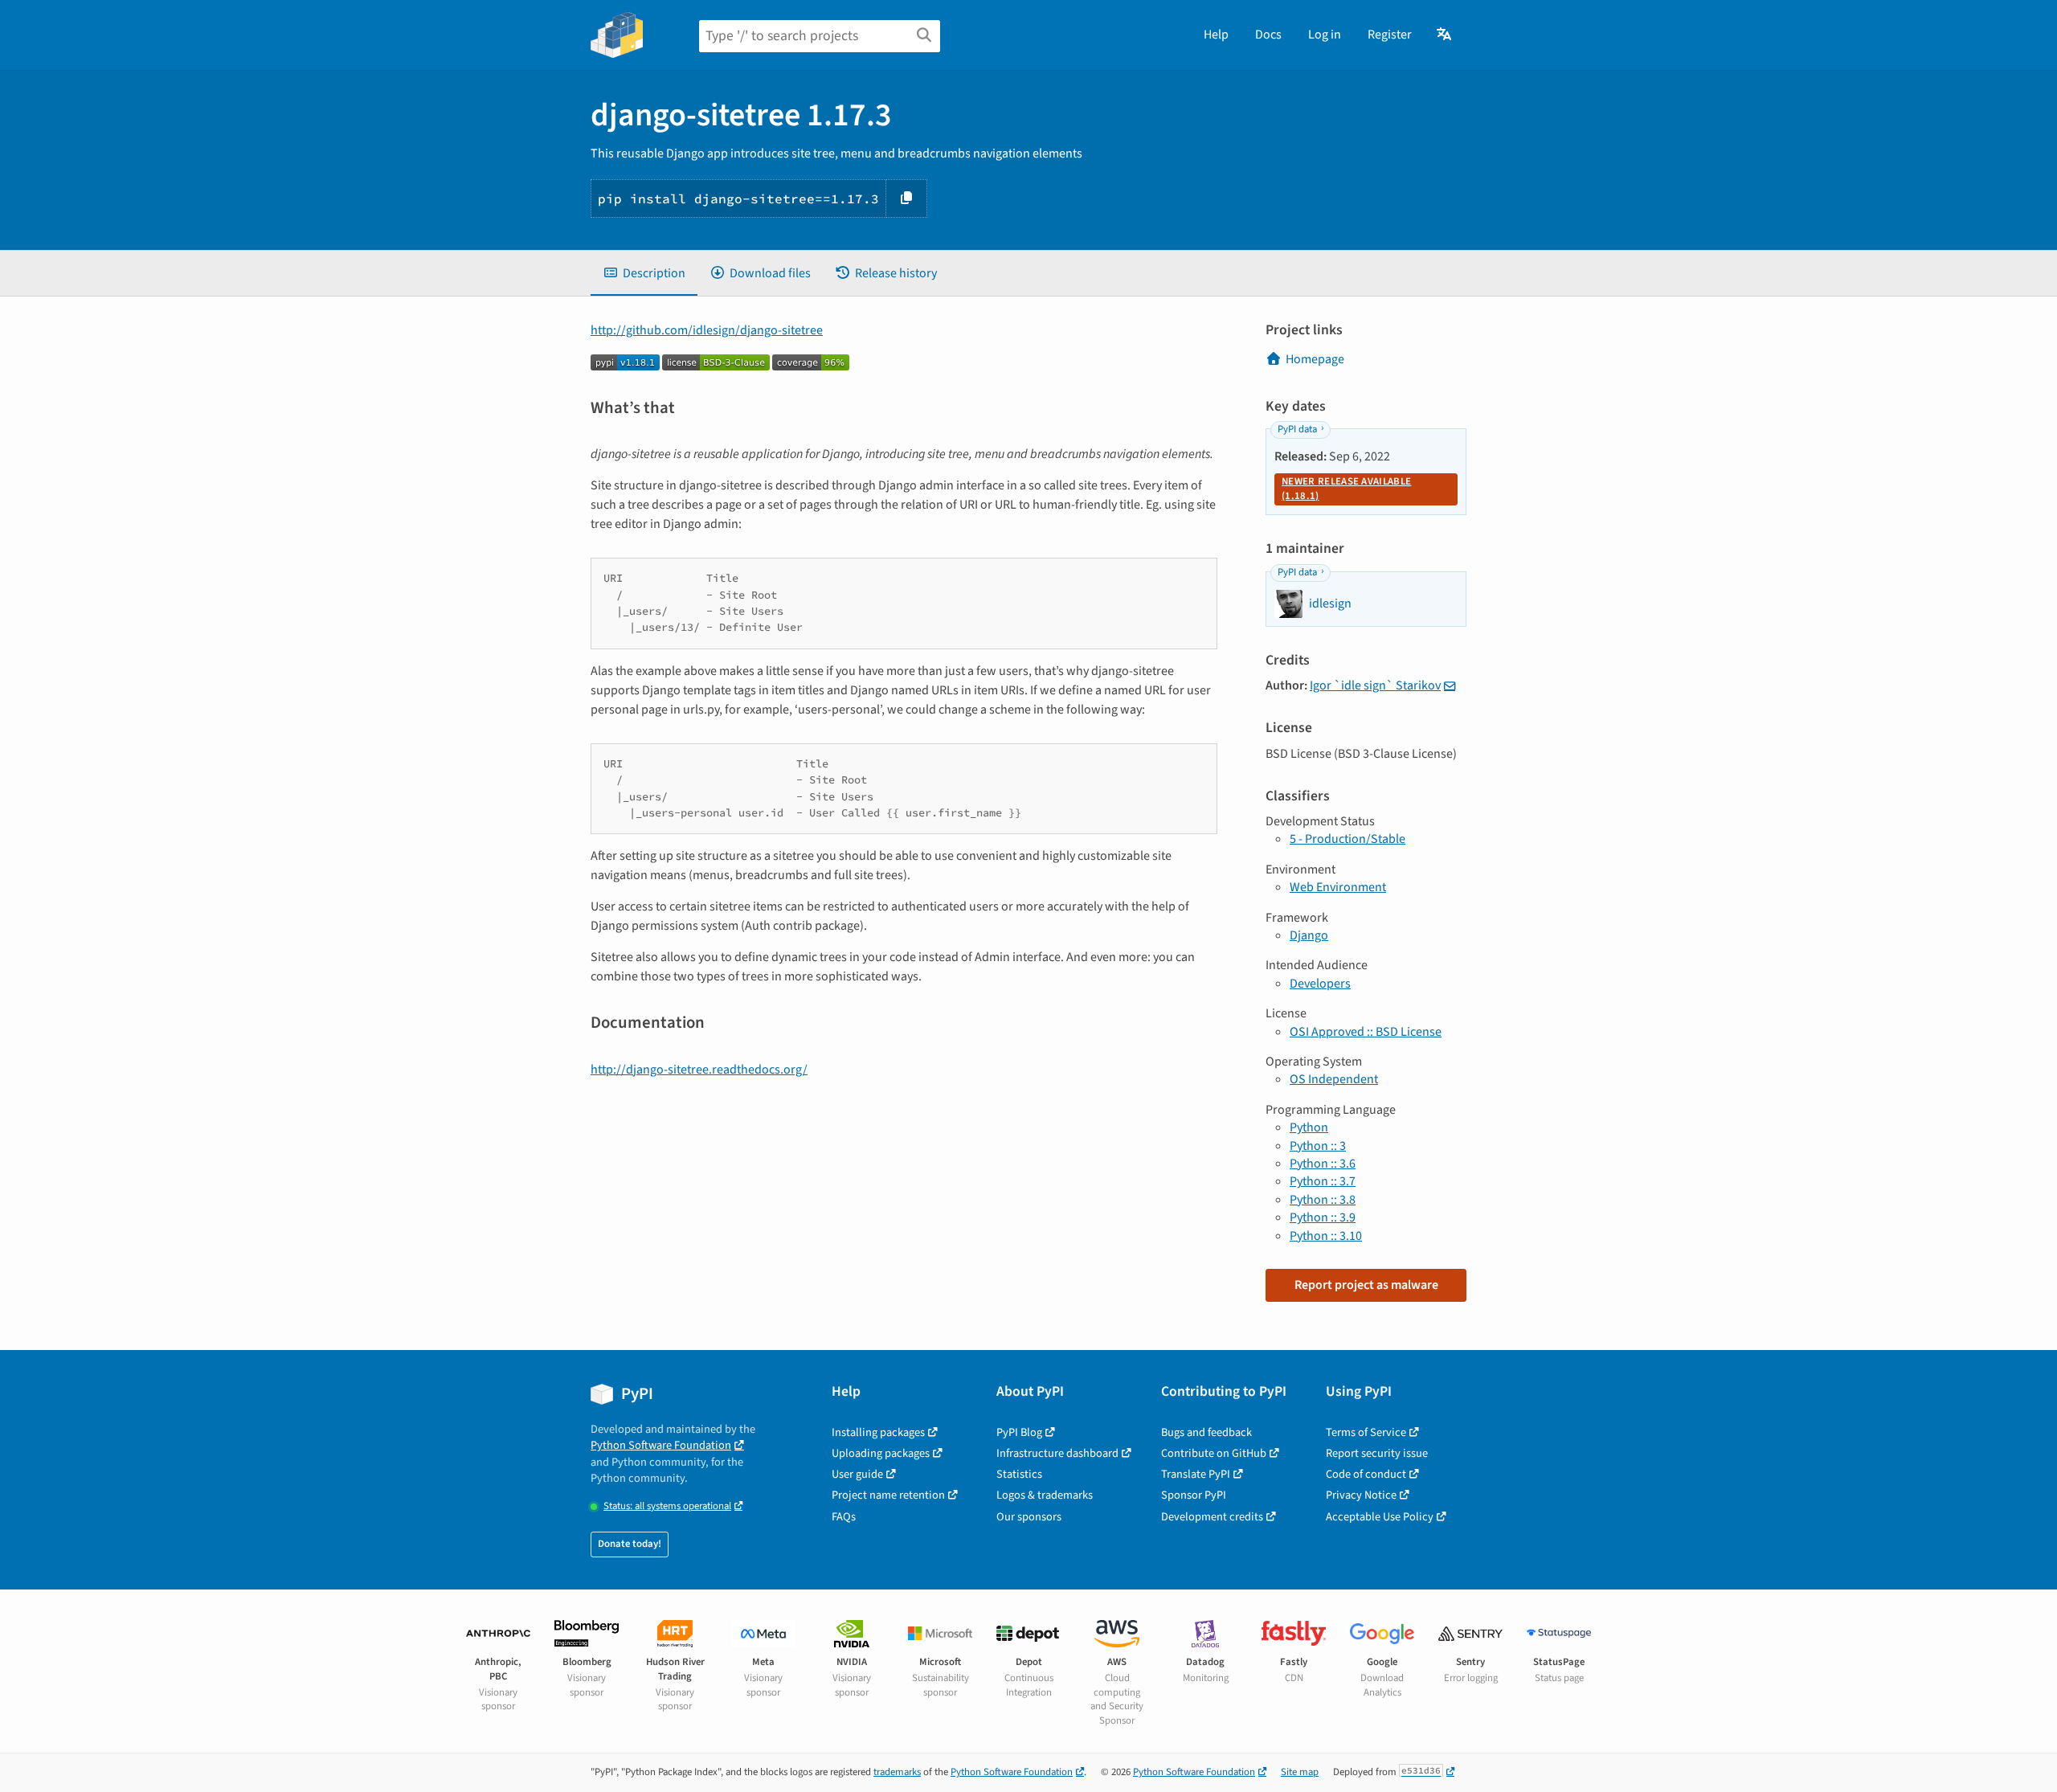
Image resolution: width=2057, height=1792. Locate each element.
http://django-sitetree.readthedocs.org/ (699, 1070)
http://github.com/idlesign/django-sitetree (707, 330)
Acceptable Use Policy (1380, 1517)
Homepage (1315, 359)
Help (1216, 35)
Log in (1325, 35)
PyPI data (1297, 429)
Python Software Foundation (661, 1445)
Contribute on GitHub (1214, 1453)
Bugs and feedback (1206, 1432)
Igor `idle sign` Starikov (1375, 685)
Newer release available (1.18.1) (1346, 489)
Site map (1300, 1772)
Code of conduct (1366, 1474)
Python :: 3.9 (1323, 1217)
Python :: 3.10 (1326, 1236)
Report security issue (1377, 1453)
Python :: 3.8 (1323, 1200)
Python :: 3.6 (1323, 1164)
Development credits (1212, 1517)
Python (1309, 1127)
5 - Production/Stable (1347, 839)
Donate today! (630, 1544)
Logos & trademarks (1045, 1495)
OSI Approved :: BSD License (1366, 1032)
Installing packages (878, 1432)
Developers (1320, 984)
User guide (857, 1474)
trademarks (897, 1772)
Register (1390, 35)
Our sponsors (1029, 1517)
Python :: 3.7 (1323, 1181)
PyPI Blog (1019, 1432)
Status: (667, 1506)
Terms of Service (1366, 1432)
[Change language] (1445, 35)
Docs (1268, 35)
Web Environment (1338, 887)
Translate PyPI (1196, 1474)
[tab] (644, 273)
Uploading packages (881, 1453)
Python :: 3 (1318, 1146)
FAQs (844, 1517)
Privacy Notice (1361, 1495)
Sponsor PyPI (1194, 1495)
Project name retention (888, 1495)
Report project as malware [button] (1366, 1285)
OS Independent (1334, 1079)
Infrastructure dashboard (1057, 1453)
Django (1309, 935)
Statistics (1019, 1474)
